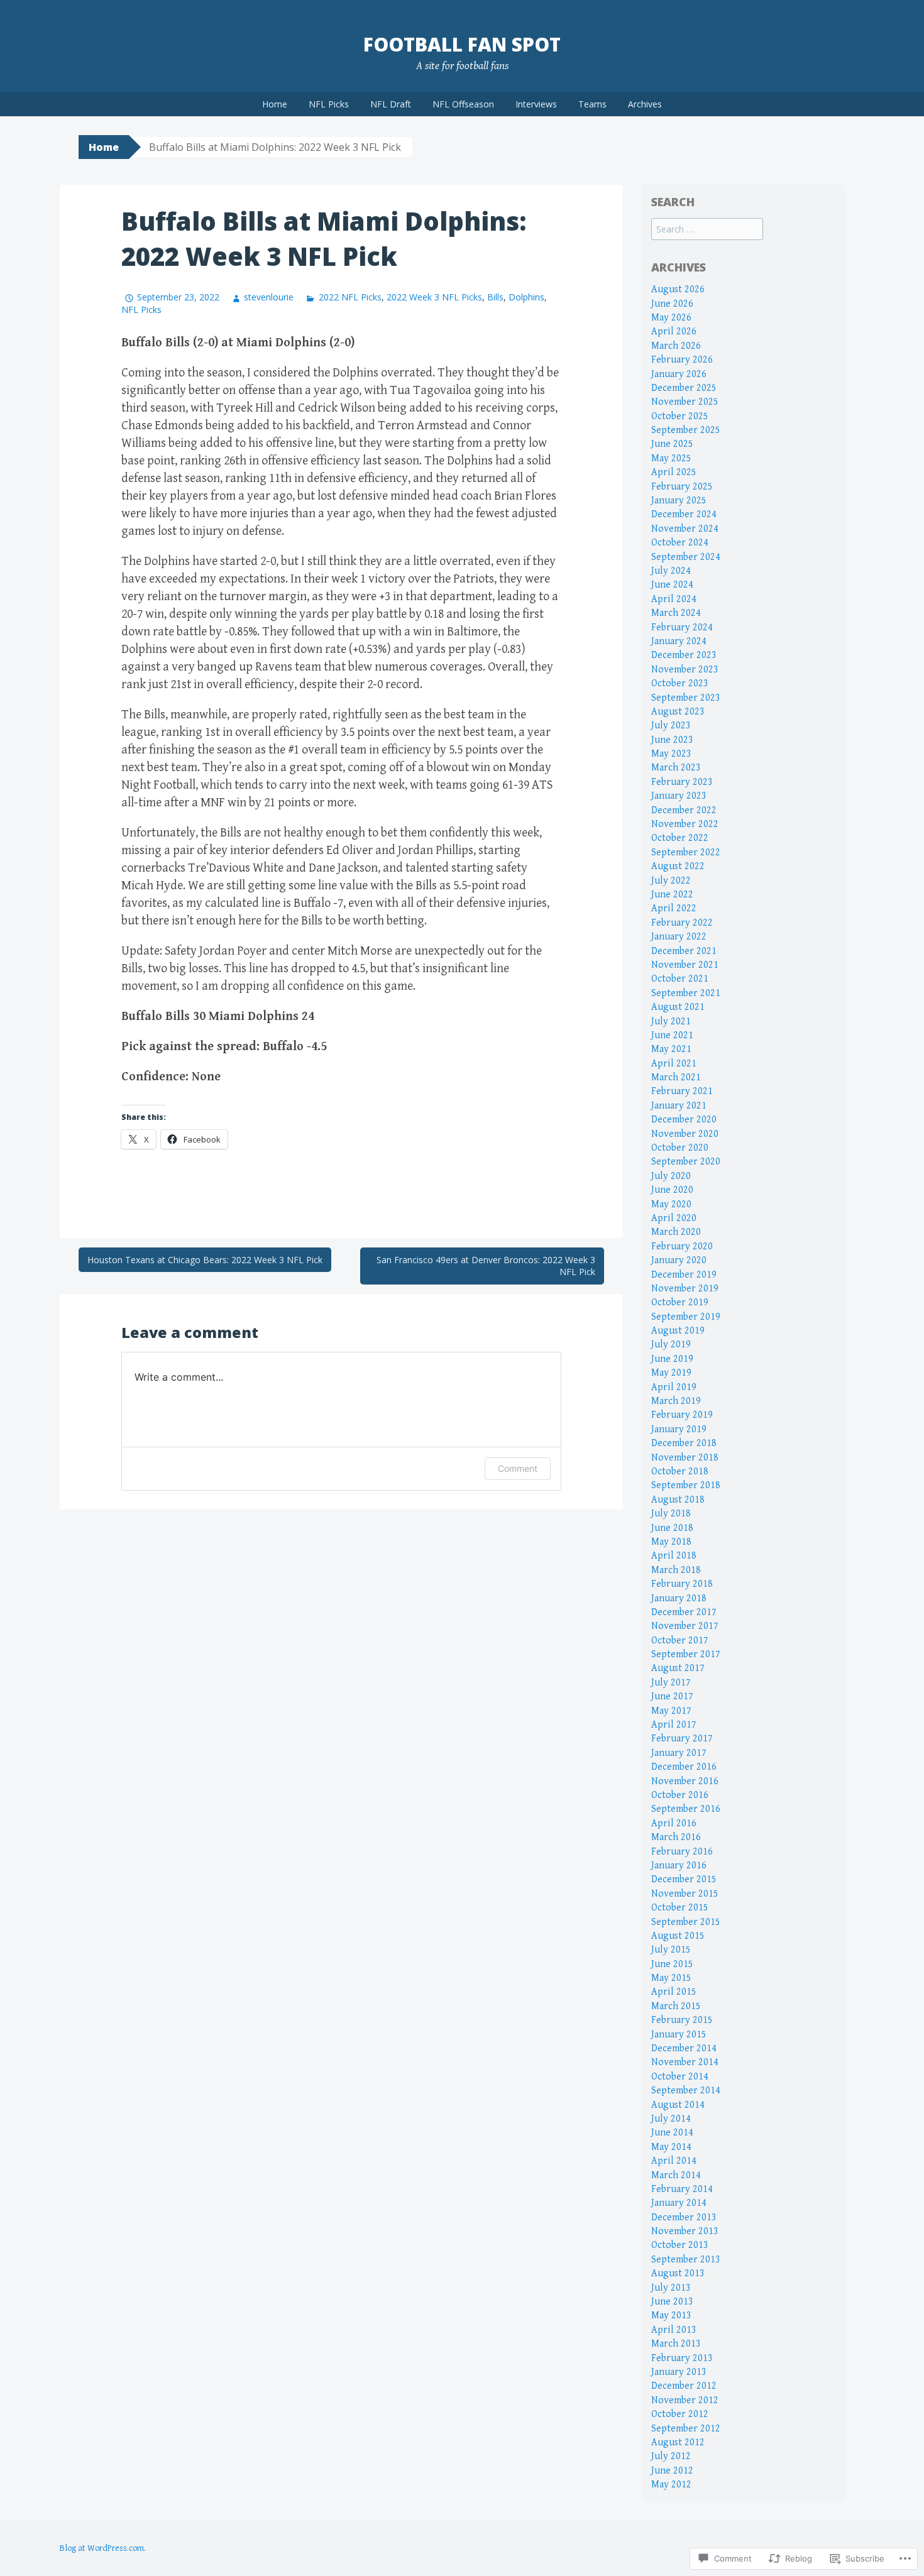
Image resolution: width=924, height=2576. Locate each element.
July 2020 (671, 1176)
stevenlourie (269, 297)
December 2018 (684, 1443)
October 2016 (680, 1795)
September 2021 (686, 993)
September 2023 (686, 698)
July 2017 (671, 1683)
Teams (592, 104)
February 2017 (682, 1739)
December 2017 (684, 1612)
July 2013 (671, 2288)
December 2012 (684, 2386)
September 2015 (686, 1922)
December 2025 (684, 388)
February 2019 (682, 1415)
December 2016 (684, 1767)
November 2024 (685, 529)
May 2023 (671, 754)
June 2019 (672, 1359)
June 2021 (672, 1035)
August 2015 (678, 1936)
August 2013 (678, 2273)
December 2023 (684, 655)
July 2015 (671, 1950)
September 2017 (686, 1654)
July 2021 (671, 1022)
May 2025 (671, 458)
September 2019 (686, 1317)
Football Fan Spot (462, 44)
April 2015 (674, 1992)
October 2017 (680, 1641)
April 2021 (674, 1064)
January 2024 (679, 641)
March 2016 (676, 1837)
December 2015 (684, 1879)
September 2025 (686, 430)
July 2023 (671, 726)
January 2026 (679, 374)
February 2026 (682, 360)
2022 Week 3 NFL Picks (434, 297)
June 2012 (672, 2471)
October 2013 (680, 2245)
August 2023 (678, 712)
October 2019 (680, 1302)
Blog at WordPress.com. (103, 2548)
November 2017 (685, 1626)
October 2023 (680, 683)
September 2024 (686, 557)
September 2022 (686, 852)
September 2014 (686, 2091)
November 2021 (685, 965)
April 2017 (674, 1725)
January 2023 (679, 796)
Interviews (536, 104)
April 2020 (674, 1218)
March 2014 (676, 2175)
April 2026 (674, 332)
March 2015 (676, 2006)
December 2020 (684, 1120)
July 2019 (671, 1345)
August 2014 (678, 2105)
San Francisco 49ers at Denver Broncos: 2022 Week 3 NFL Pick (486, 1266)
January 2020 (679, 1260)
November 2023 (685, 670)
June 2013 (672, 2302)
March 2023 (676, 768)
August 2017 (678, 1668)
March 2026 (676, 346)
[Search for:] (707, 230)
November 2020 (685, 1134)
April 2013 (674, 2330)
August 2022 (678, 866)
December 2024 (684, 514)
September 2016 (686, 1809)
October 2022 (680, 838)
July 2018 (671, 1514)
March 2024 (676, 613)
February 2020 (682, 1247)
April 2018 (674, 1556)
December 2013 (684, 2217)
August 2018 (678, 1500)
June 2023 (672, 740)
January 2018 (679, 1598)
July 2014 (671, 2119)
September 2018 (686, 1485)
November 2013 (685, 2231)
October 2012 (680, 2414)
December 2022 (684, 810)
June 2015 (672, 1964)
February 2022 (682, 923)
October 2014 (680, 2077)
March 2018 (676, 1570)
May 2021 (671, 1049)
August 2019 (678, 1331)
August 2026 (678, 289)
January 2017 (679, 1753)
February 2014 (682, 2189)
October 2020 (680, 1148)
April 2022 (674, 908)
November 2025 (685, 402)
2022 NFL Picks (350, 297)
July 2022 (671, 881)
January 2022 (679, 937)
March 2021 (676, 1077)
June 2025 (672, 444)
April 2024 (674, 599)
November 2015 (685, 1894)
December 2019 (684, 1275)
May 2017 (671, 1711)
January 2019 (679, 1429)
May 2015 (671, 1978)
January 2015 (679, 2035)
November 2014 (685, 2062)
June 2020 (672, 1190)
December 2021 (684, 951)
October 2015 (680, 1908)
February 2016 (682, 1852)
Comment (518, 1468)
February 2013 (682, 2358)
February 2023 (682, 782)
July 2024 (671, 571)
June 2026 (672, 304)
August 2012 (678, 2442)
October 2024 (680, 543)
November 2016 (685, 1781)
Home (275, 104)
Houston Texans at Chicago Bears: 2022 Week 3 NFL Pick (205, 1260)
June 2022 (672, 895)
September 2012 (686, 2429)
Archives (645, 104)
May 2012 (671, 2485)
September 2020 (686, 1162)
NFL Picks (329, 104)
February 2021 (682, 1091)
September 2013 (686, 2260)
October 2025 (680, 416)
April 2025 (674, 472)
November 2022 (685, 824)
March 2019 (676, 1401)
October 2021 (680, 979)
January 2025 (679, 501)
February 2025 (682, 487)
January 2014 (679, 2203)
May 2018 (671, 1542)
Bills (495, 297)
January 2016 (679, 1866)
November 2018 (685, 1458)
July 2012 (671, 2456)
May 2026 (671, 318)
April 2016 (674, 1823)
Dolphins (526, 297)
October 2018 (680, 1472)
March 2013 (676, 2344)
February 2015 (682, 2020)
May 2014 (671, 2147)
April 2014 (674, 2161)
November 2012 (685, 2400)
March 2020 (676, 1232)
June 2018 (672, 1528)
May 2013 (671, 2316)
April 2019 (674, 1387)
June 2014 (672, 2133)
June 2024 (672, 585)
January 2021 (679, 1106)
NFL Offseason (463, 104)
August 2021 (678, 1007)
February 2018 (682, 1584)
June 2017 (672, 1696)
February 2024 (682, 628)
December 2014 (684, 2048)
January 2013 (679, 2372)
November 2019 (685, 1289)
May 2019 (671, 1373)
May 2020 (671, 1204)
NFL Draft (391, 104)
